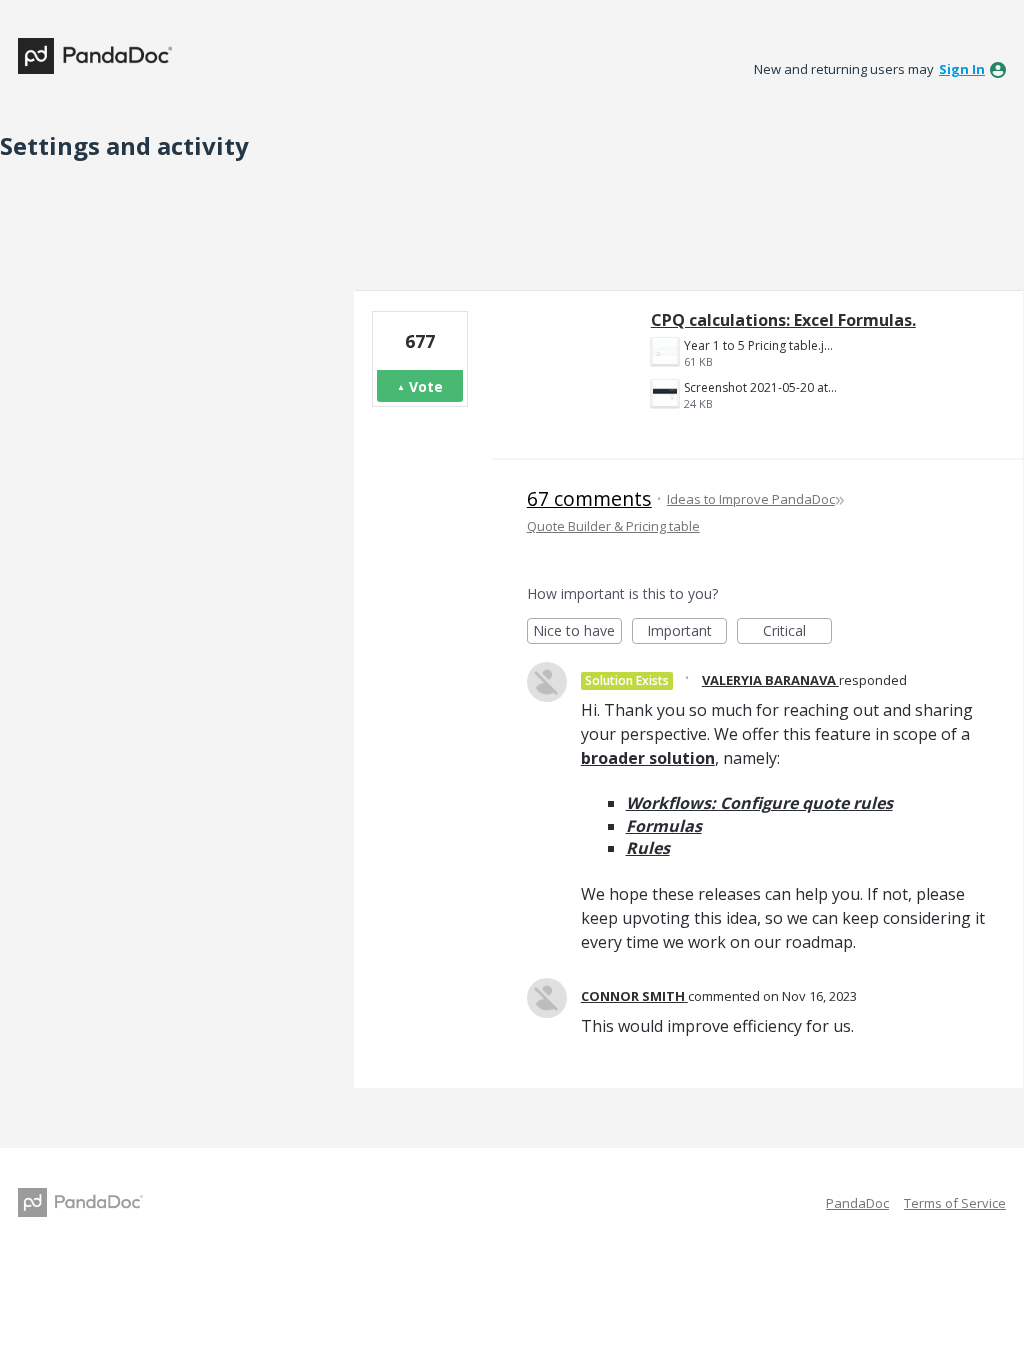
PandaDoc (857, 1203)
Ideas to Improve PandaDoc (751, 499)
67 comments (589, 498)
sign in (962, 69)
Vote (426, 386)
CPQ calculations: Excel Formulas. (783, 320)
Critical (797, 632)
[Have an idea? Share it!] (95, 56)
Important (687, 632)
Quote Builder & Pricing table (613, 526)
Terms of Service (955, 1203)
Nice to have (577, 632)
